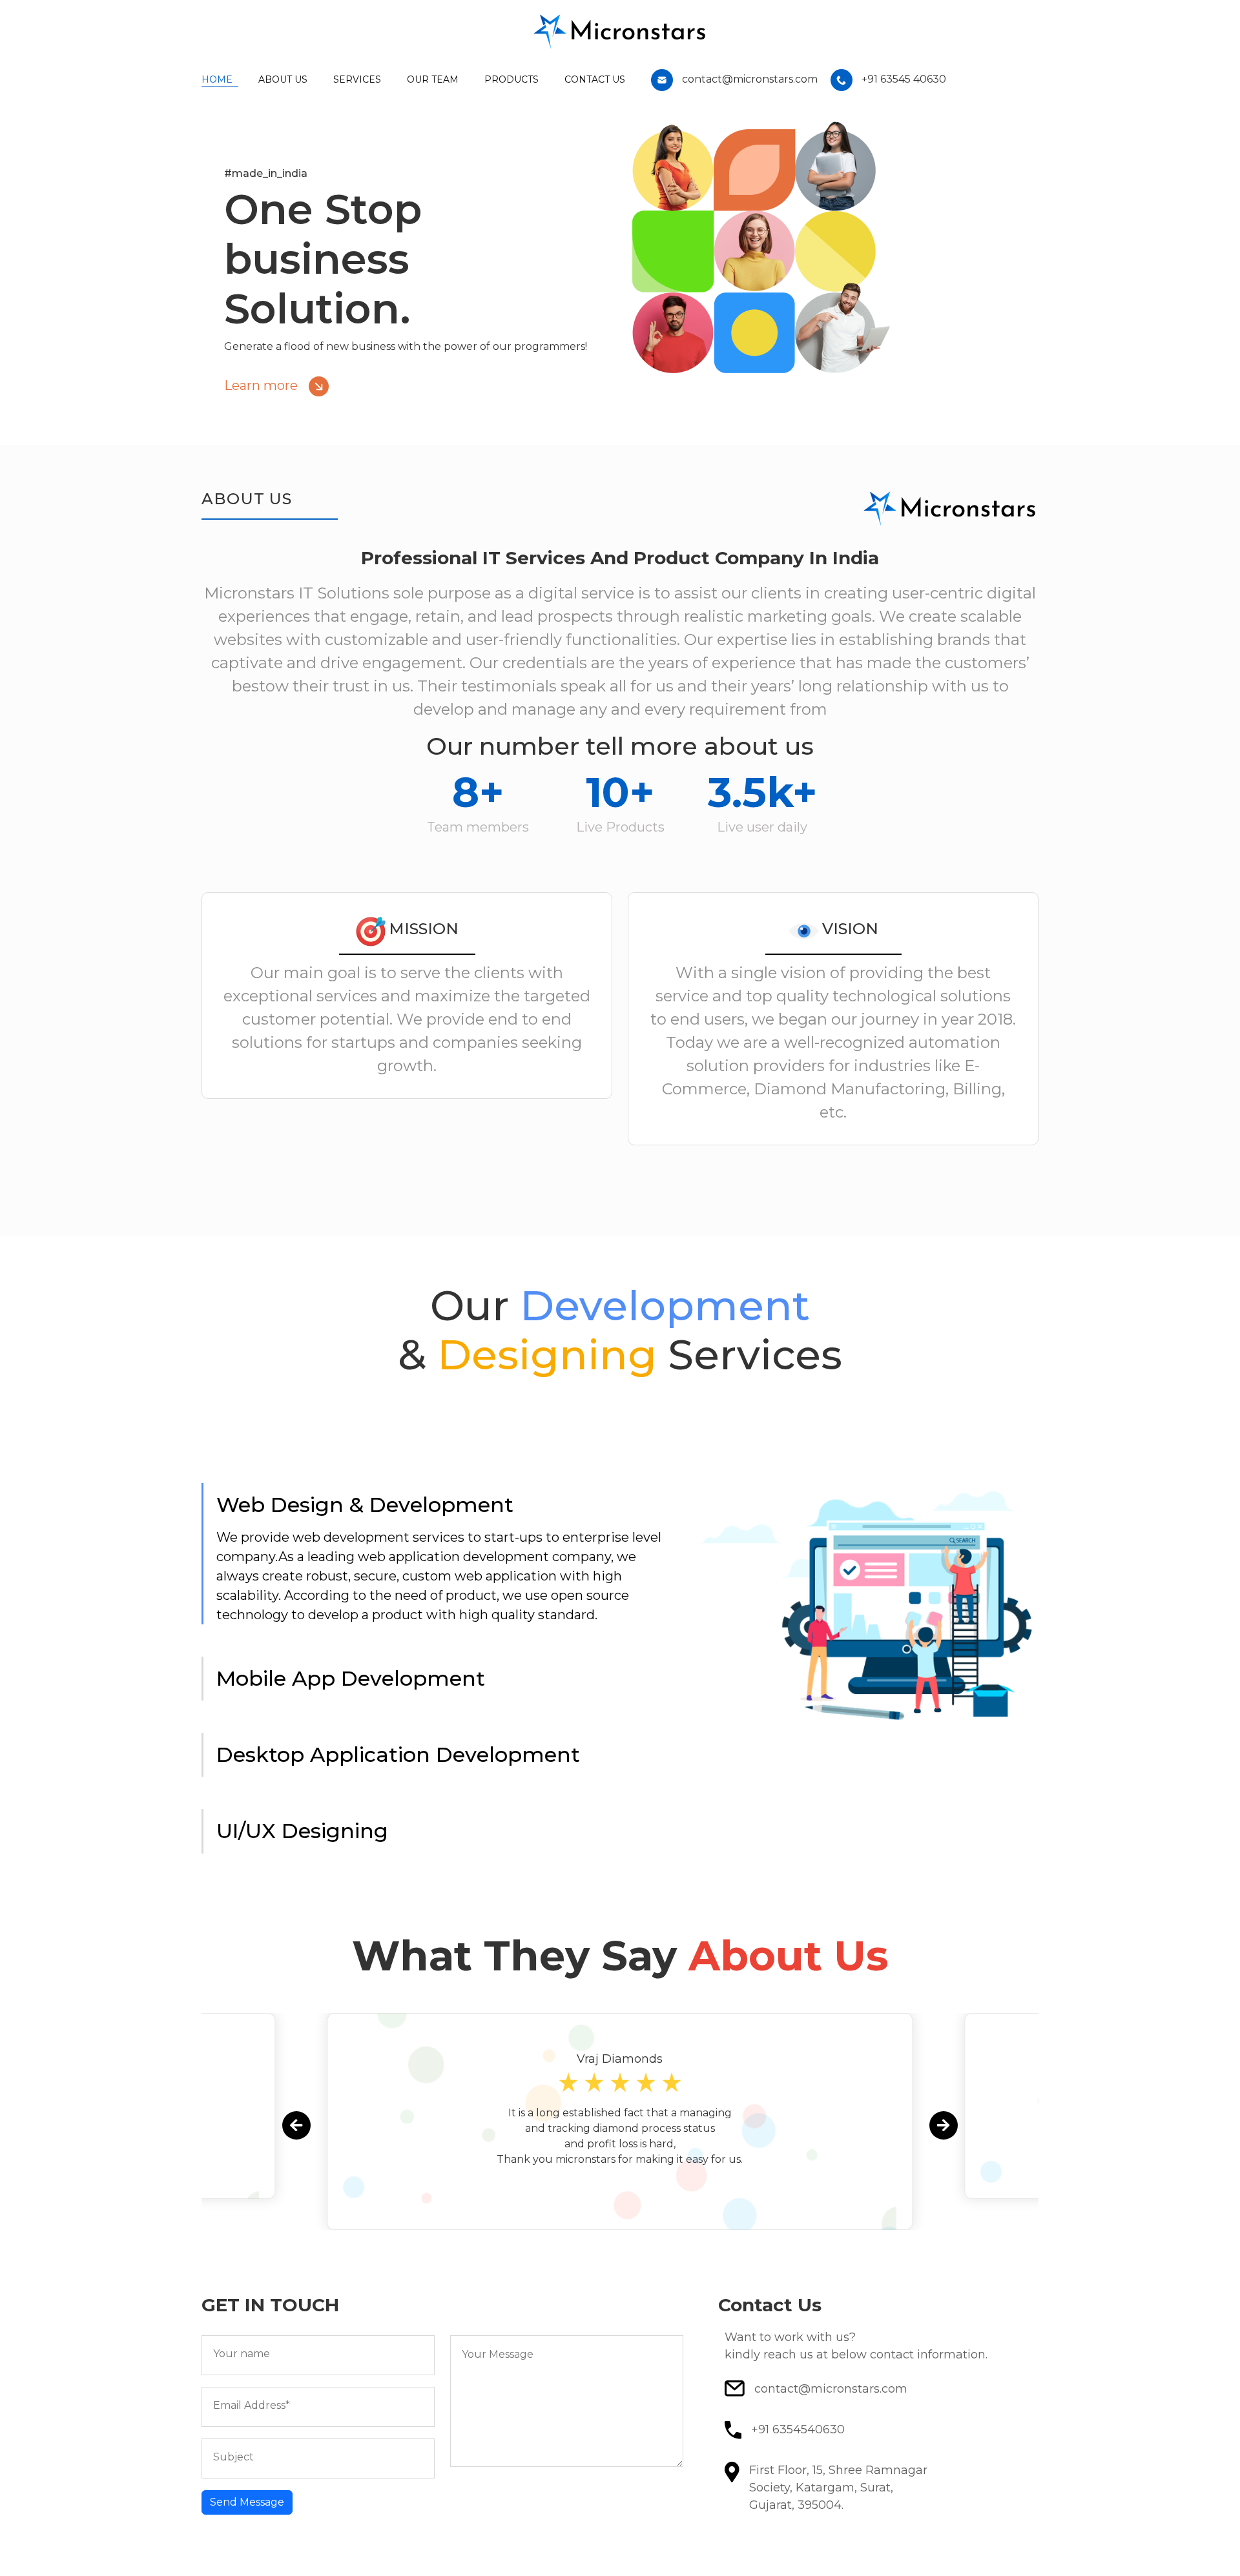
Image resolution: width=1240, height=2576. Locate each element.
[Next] (944, 2125)
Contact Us (595, 79)
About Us (283, 79)
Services (357, 79)
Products (512, 79)
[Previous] (296, 2125)
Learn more (263, 385)
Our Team (433, 79)
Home (217, 79)
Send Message (247, 2502)
